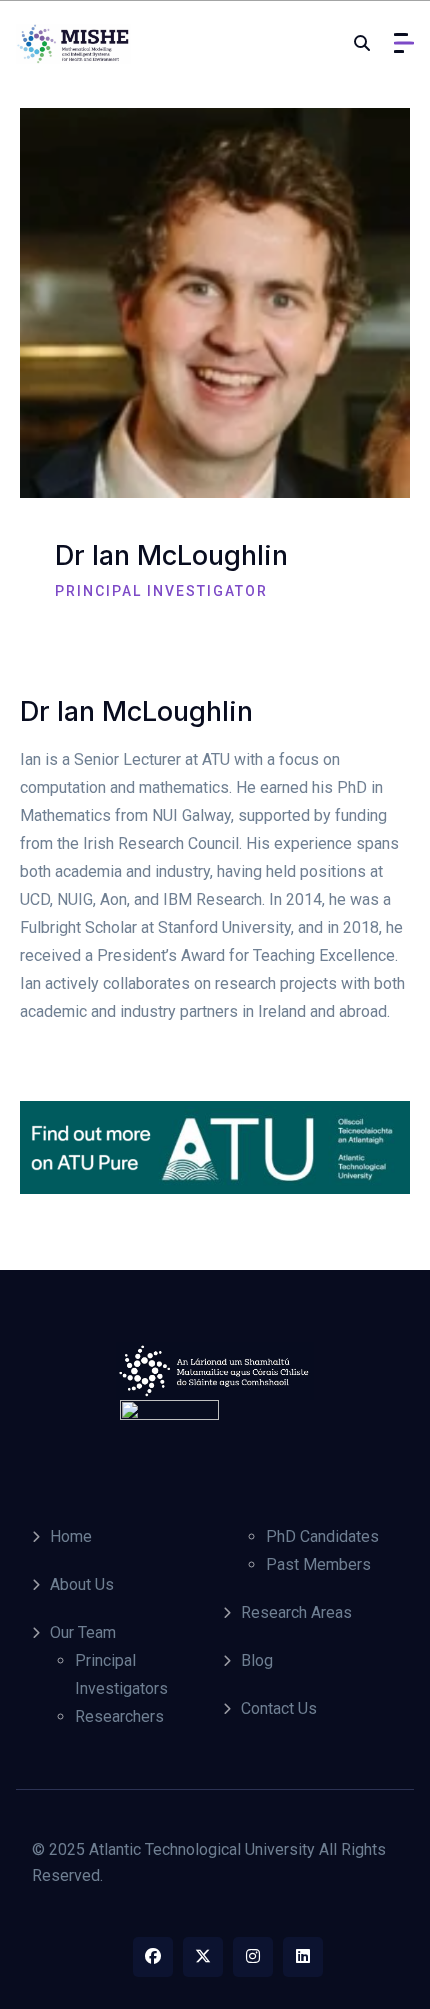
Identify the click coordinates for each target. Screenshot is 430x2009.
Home (71, 1536)
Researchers (119, 1716)
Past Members (318, 1564)
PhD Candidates (322, 1536)
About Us (82, 1584)
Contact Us (279, 1708)
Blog (257, 1660)
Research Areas (296, 1612)
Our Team (83, 1632)
